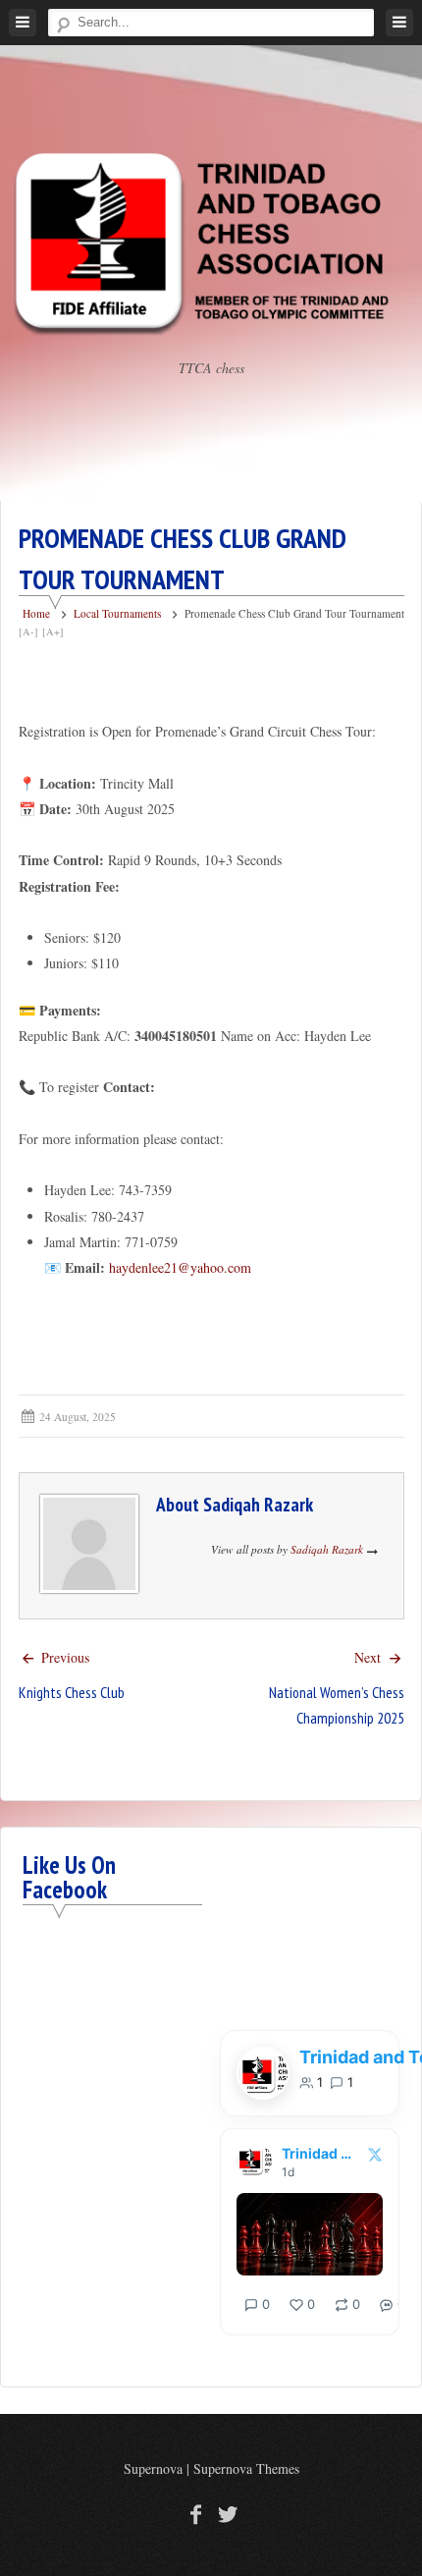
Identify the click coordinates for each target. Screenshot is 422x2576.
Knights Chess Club (72, 1692)
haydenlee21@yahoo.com (180, 1267)
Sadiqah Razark (258, 1504)
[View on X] (375, 2154)
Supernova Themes (246, 2468)
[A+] (53, 631)
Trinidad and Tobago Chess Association (319, 2153)
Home (36, 613)
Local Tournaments (117, 613)
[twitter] (225, 2514)
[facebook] (196, 2514)
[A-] (28, 631)
